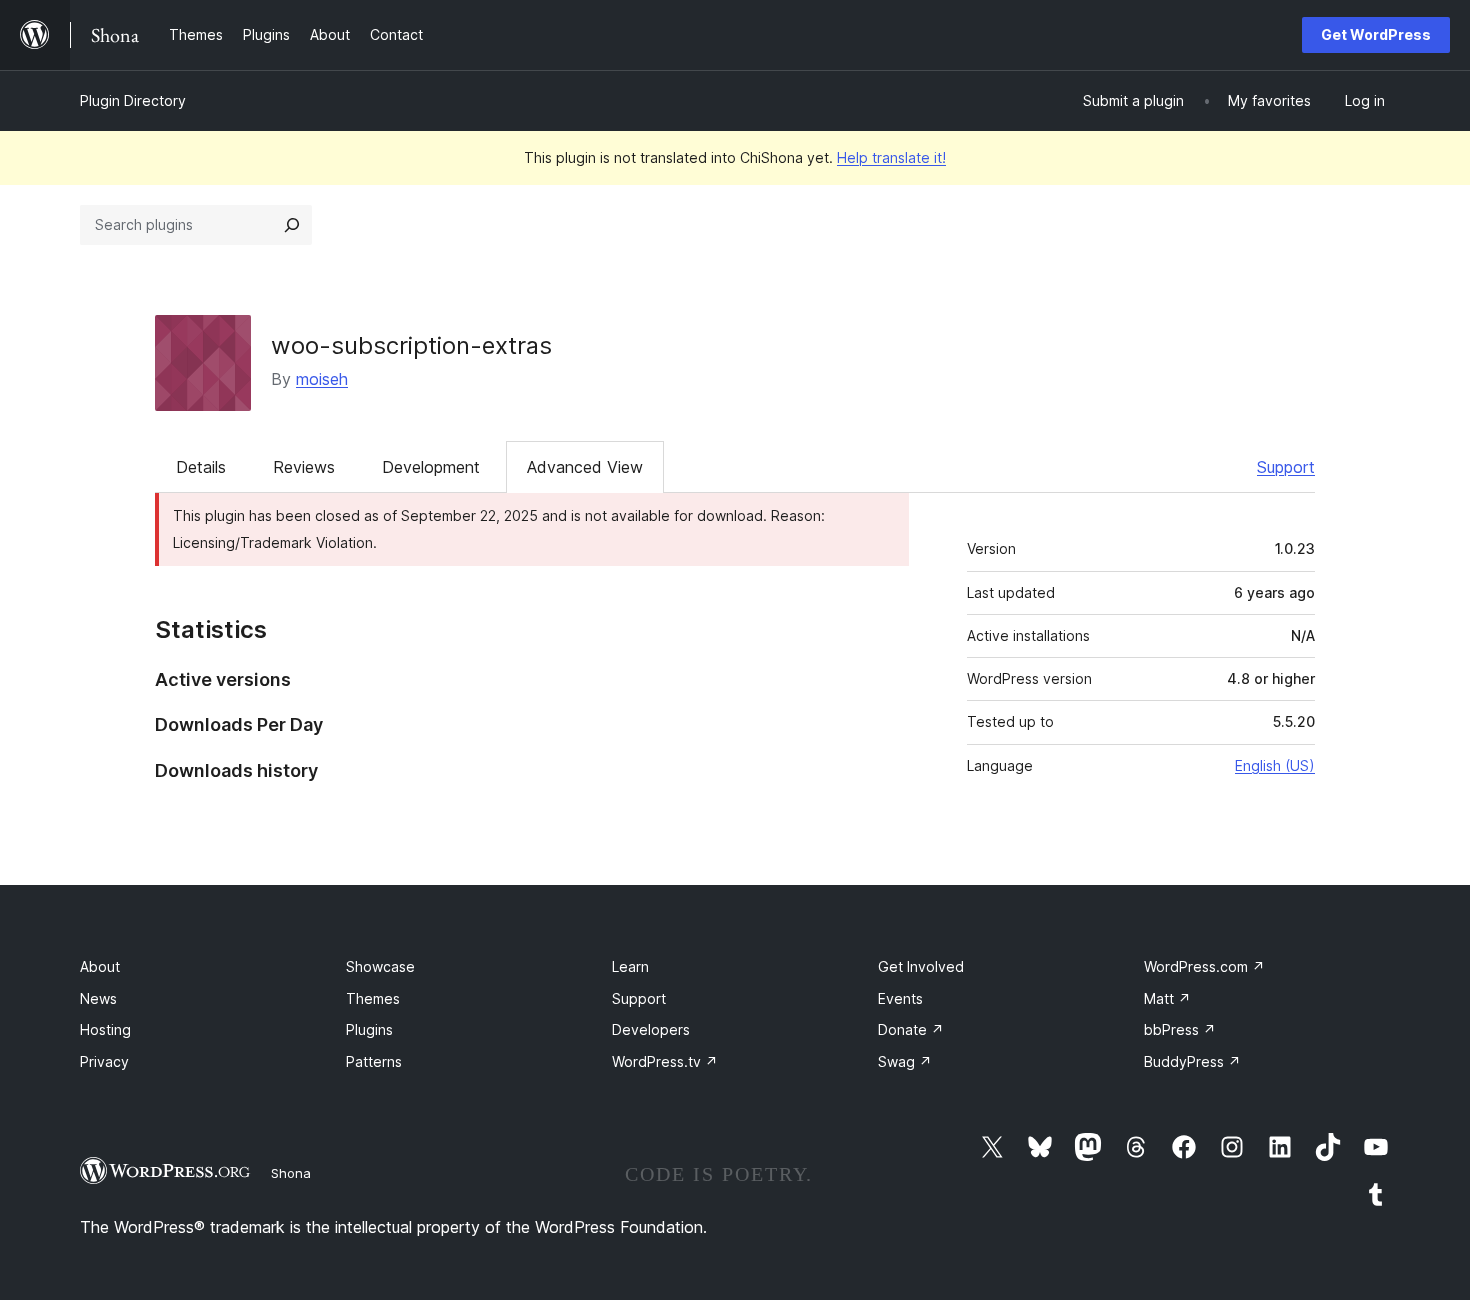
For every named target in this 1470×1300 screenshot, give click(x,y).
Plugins (369, 1029)
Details (201, 467)
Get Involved (921, 966)
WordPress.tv (665, 1061)
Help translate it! (891, 157)
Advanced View (585, 467)
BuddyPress (1192, 1061)
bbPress (1180, 1029)
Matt (1167, 998)
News (98, 998)
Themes (373, 998)
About (100, 966)
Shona (291, 1173)
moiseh (322, 379)
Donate (911, 1029)
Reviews (304, 467)
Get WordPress (1376, 34)
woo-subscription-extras (411, 345)
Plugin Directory (133, 100)
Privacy (104, 1061)
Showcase (380, 966)
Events (900, 998)
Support (1286, 467)
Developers (651, 1029)
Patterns (374, 1061)
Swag (905, 1061)
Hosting (105, 1029)
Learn (630, 966)
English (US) (1275, 765)
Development (431, 467)
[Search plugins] (292, 225)
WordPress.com (1204, 966)
